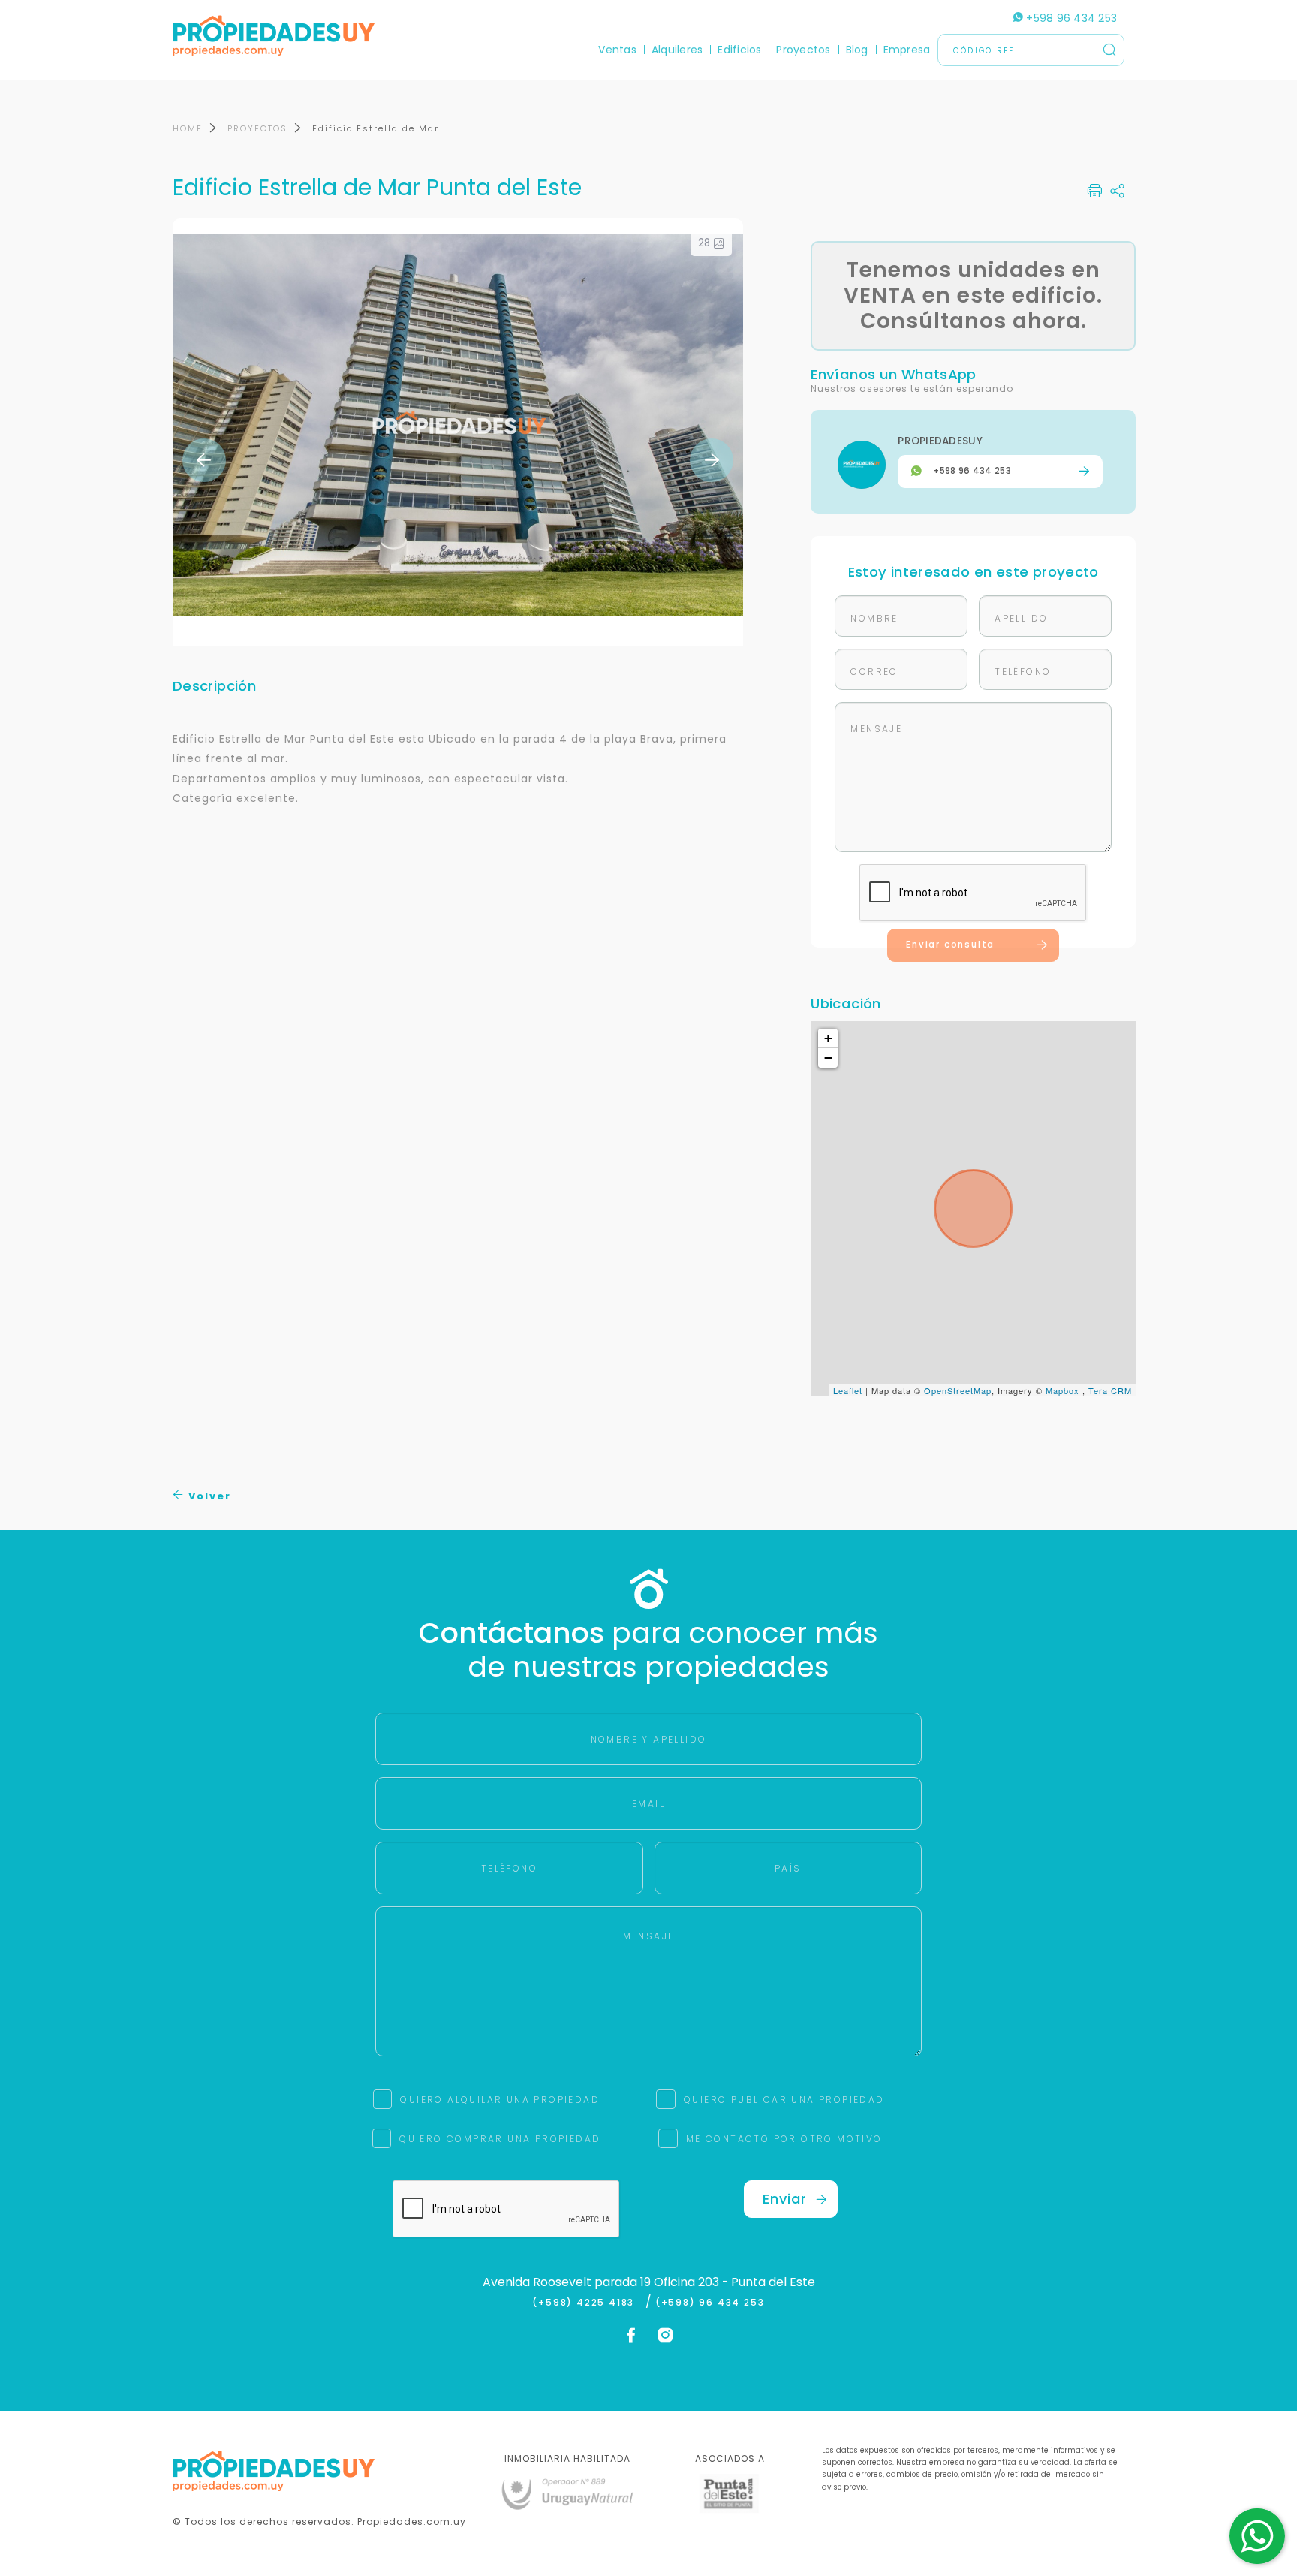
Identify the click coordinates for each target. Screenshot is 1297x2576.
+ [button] (829, 1038)
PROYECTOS (257, 128)
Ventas (617, 50)
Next (712, 460)
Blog (857, 50)
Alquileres (677, 50)
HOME (188, 128)
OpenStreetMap (958, 1390)
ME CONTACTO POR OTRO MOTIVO (784, 2139)
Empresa (907, 50)
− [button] (829, 1058)
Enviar (785, 2199)
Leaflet (848, 1390)
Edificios (739, 50)
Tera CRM (1110, 1390)
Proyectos (803, 50)
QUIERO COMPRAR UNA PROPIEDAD (500, 2139)
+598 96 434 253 (1070, 18)
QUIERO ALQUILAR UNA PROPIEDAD (500, 2100)
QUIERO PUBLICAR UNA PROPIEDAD (784, 2100)
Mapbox (1062, 1390)
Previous (204, 460)
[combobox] (519, 1289)
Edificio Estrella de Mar (376, 128)
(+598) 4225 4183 (587, 2303)
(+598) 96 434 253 (710, 2303)
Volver (208, 1496)
